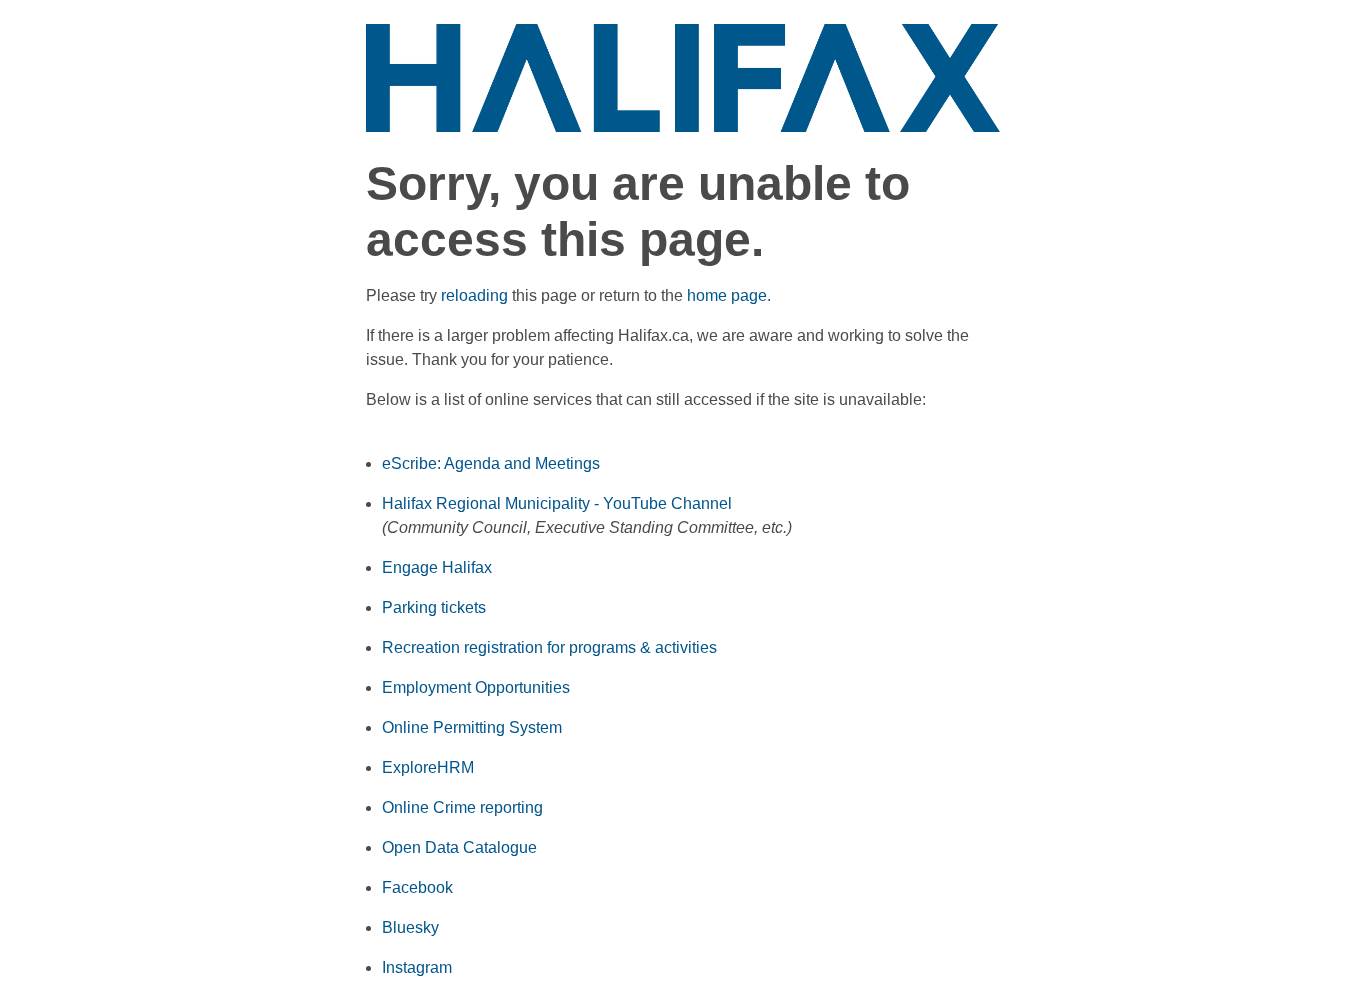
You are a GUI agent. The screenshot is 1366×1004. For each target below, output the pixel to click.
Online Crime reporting (462, 807)
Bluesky (410, 927)
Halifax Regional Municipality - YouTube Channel (557, 503)
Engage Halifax (437, 567)
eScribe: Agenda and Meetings (491, 463)
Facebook (417, 887)
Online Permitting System (472, 727)
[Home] (683, 76)
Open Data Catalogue (459, 847)
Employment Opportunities (476, 687)
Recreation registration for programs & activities (549, 647)
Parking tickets (434, 607)
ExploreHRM (428, 767)
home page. (729, 295)
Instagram (417, 967)
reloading (474, 295)
